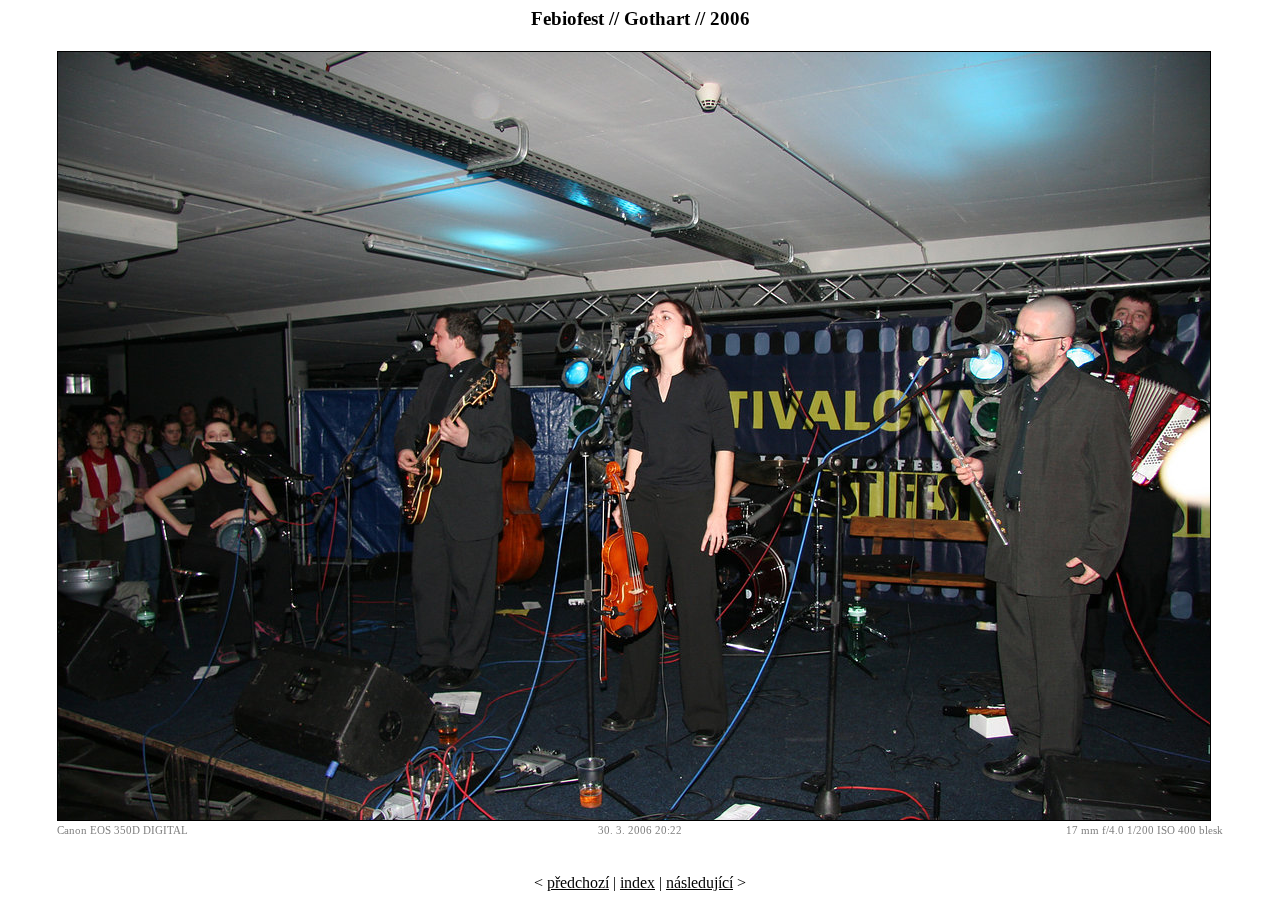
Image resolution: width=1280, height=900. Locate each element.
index (637, 882)
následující (699, 882)
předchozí (578, 882)
